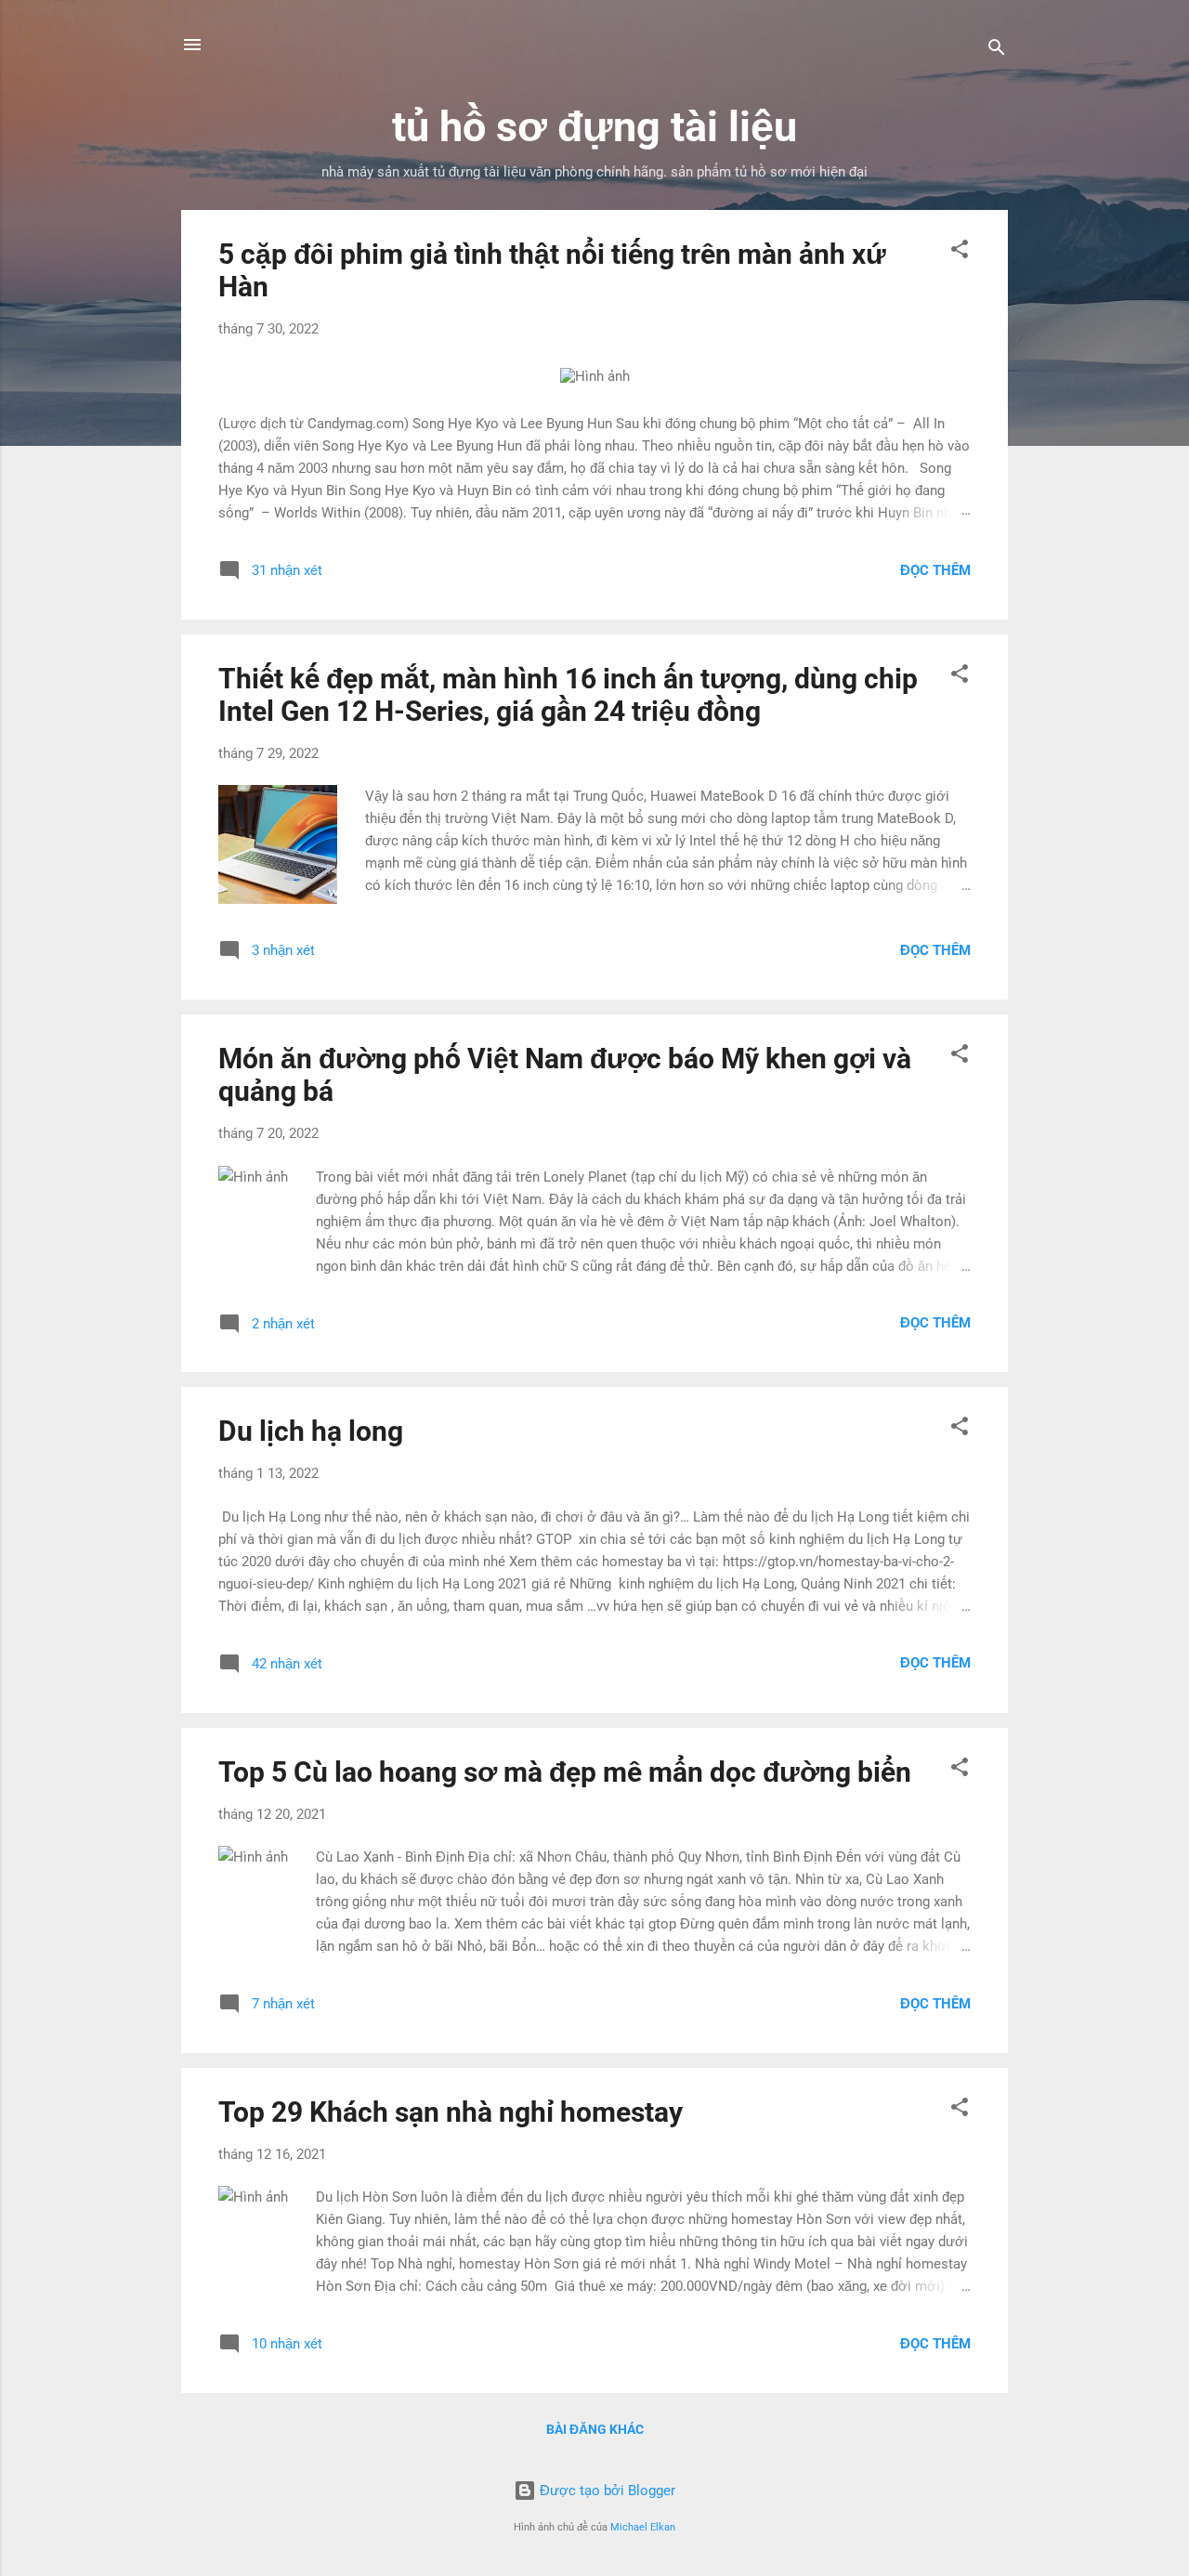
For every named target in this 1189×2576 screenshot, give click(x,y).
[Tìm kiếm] (997, 51)
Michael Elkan (643, 2527)
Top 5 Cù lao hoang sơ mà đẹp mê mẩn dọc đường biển (565, 1772)
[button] (960, 252)
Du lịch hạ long (311, 1431)
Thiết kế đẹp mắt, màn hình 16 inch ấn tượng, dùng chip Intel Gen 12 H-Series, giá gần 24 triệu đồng (568, 695)
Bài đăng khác (595, 2429)
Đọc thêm (935, 570)
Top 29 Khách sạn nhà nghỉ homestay (451, 2112)
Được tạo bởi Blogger (606, 2491)
